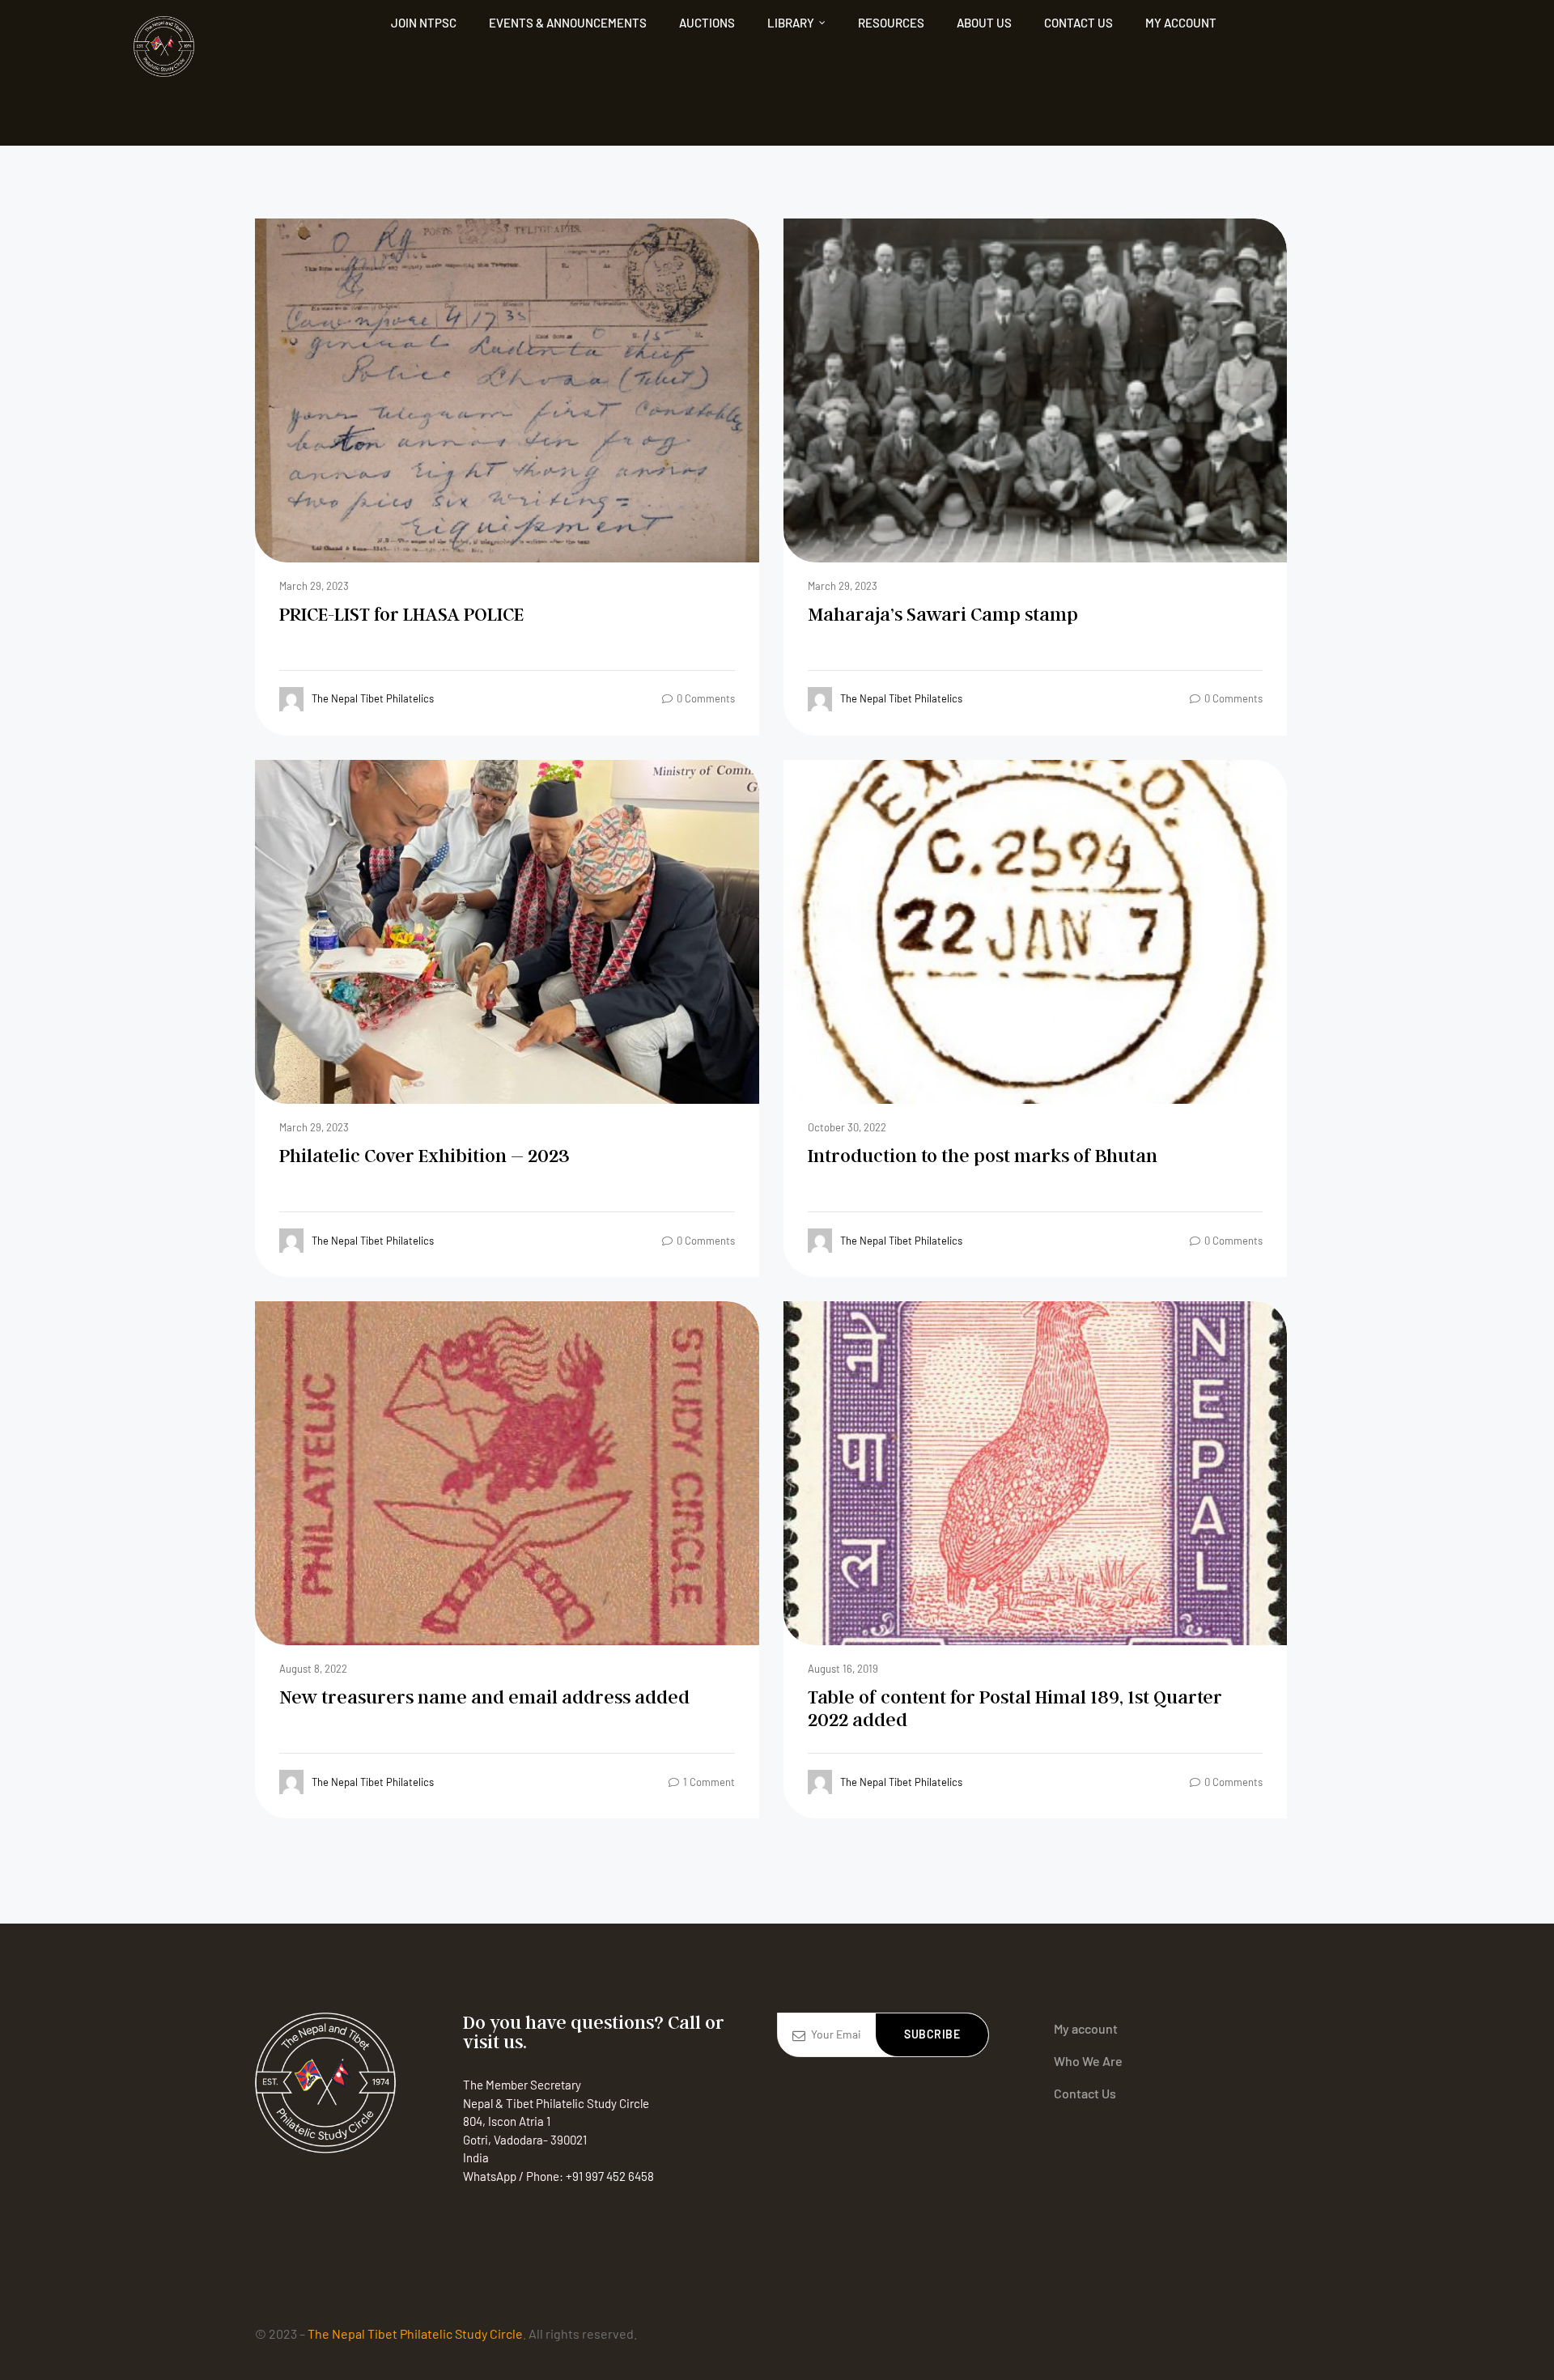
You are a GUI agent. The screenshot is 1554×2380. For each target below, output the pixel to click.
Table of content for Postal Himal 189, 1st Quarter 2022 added (1015, 1708)
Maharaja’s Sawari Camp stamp (943, 614)
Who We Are (1088, 2061)
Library (791, 23)
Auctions (707, 23)
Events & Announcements (568, 23)
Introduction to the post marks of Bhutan (983, 1155)
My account (1181, 23)
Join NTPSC (424, 23)
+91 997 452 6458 (610, 2176)
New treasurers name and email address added (484, 1697)
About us (984, 23)
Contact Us (1078, 23)
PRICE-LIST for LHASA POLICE (401, 614)
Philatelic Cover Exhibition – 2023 (425, 1155)
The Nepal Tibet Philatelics (373, 698)
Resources (891, 23)
